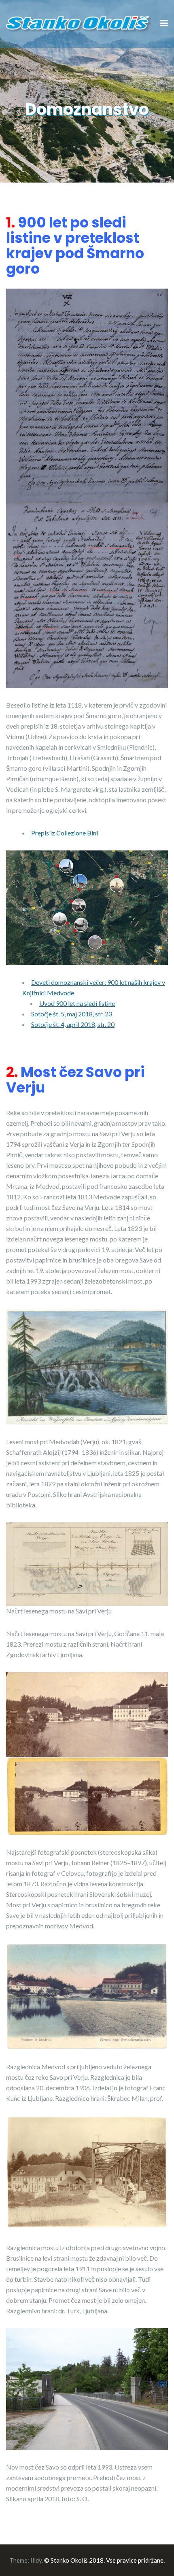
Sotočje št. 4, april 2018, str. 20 (73, 1024)
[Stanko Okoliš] (79, 23)
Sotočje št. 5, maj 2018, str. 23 (72, 1014)
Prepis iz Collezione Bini (65, 833)
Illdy (36, 2560)
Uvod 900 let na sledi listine (77, 1003)
